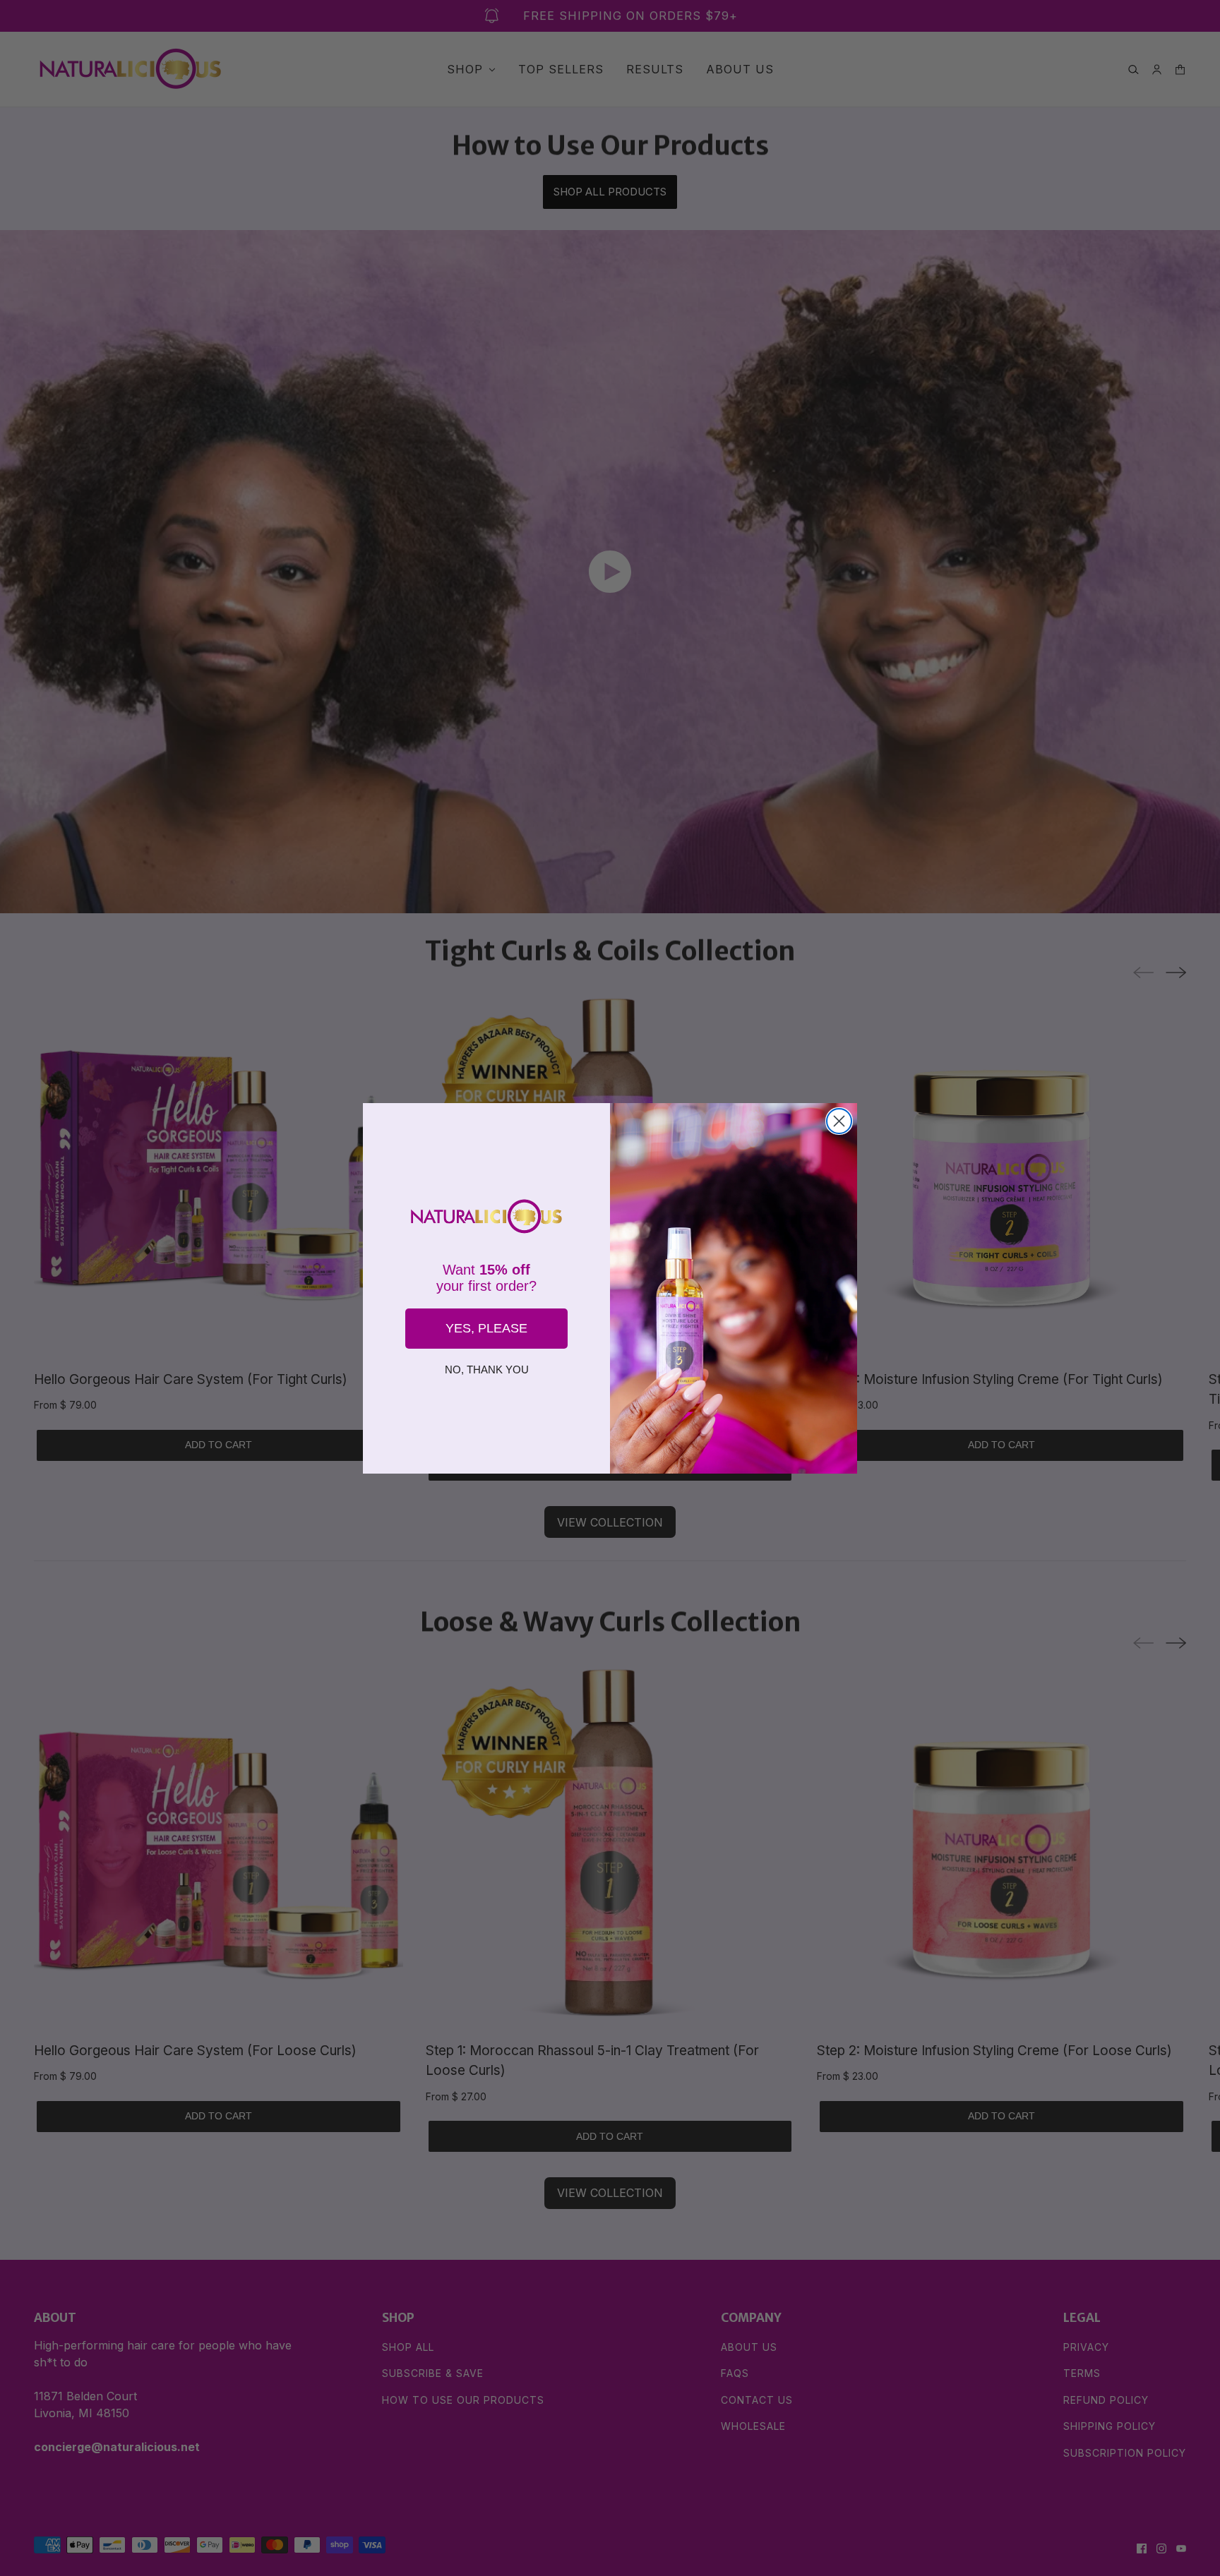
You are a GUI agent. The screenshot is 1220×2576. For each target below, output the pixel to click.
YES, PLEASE (486, 1328)
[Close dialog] (839, 1121)
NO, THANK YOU (487, 1370)
